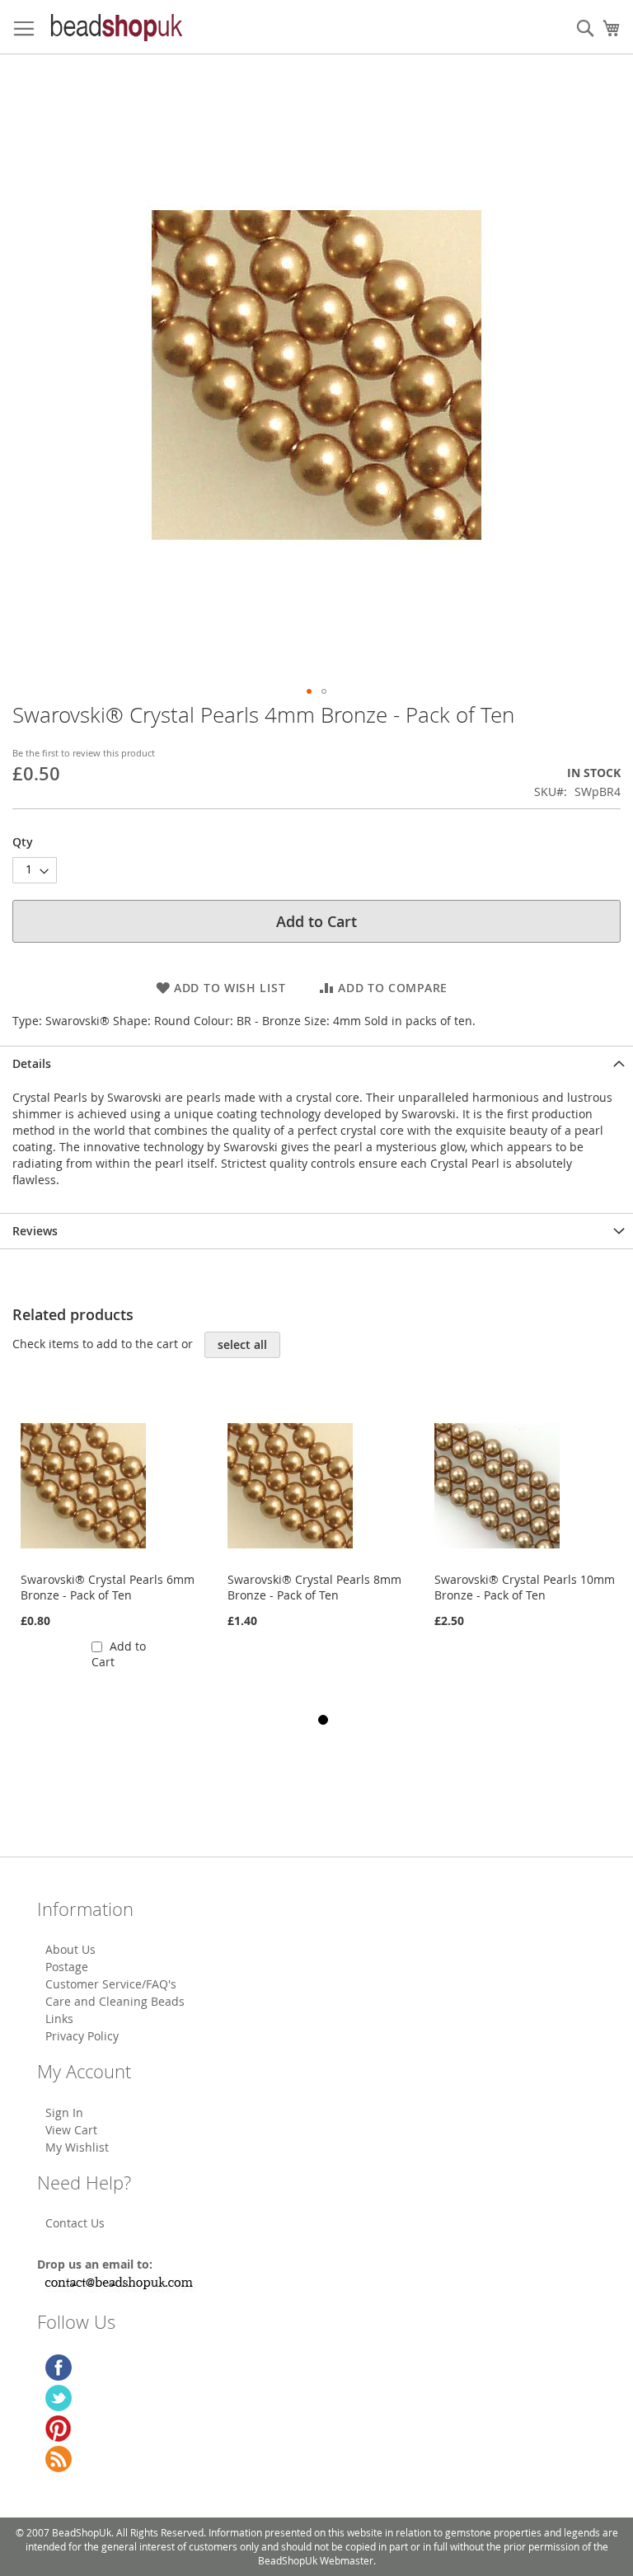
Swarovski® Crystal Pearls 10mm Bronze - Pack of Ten (525, 1587)
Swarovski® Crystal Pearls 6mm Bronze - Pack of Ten (108, 1587)
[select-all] (242, 1345)
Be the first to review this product (84, 753)
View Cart (71, 2130)
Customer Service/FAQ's (111, 1984)
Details (32, 1063)
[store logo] (115, 27)
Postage (67, 1967)
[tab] (316, 1063)
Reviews (35, 1231)
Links (59, 2019)
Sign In (64, 2112)
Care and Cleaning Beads (115, 2001)
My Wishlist (77, 2147)
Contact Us (75, 2223)
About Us (70, 1949)
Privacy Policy (82, 2036)
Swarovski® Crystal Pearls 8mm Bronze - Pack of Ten (314, 1587)
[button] (309, 691)
